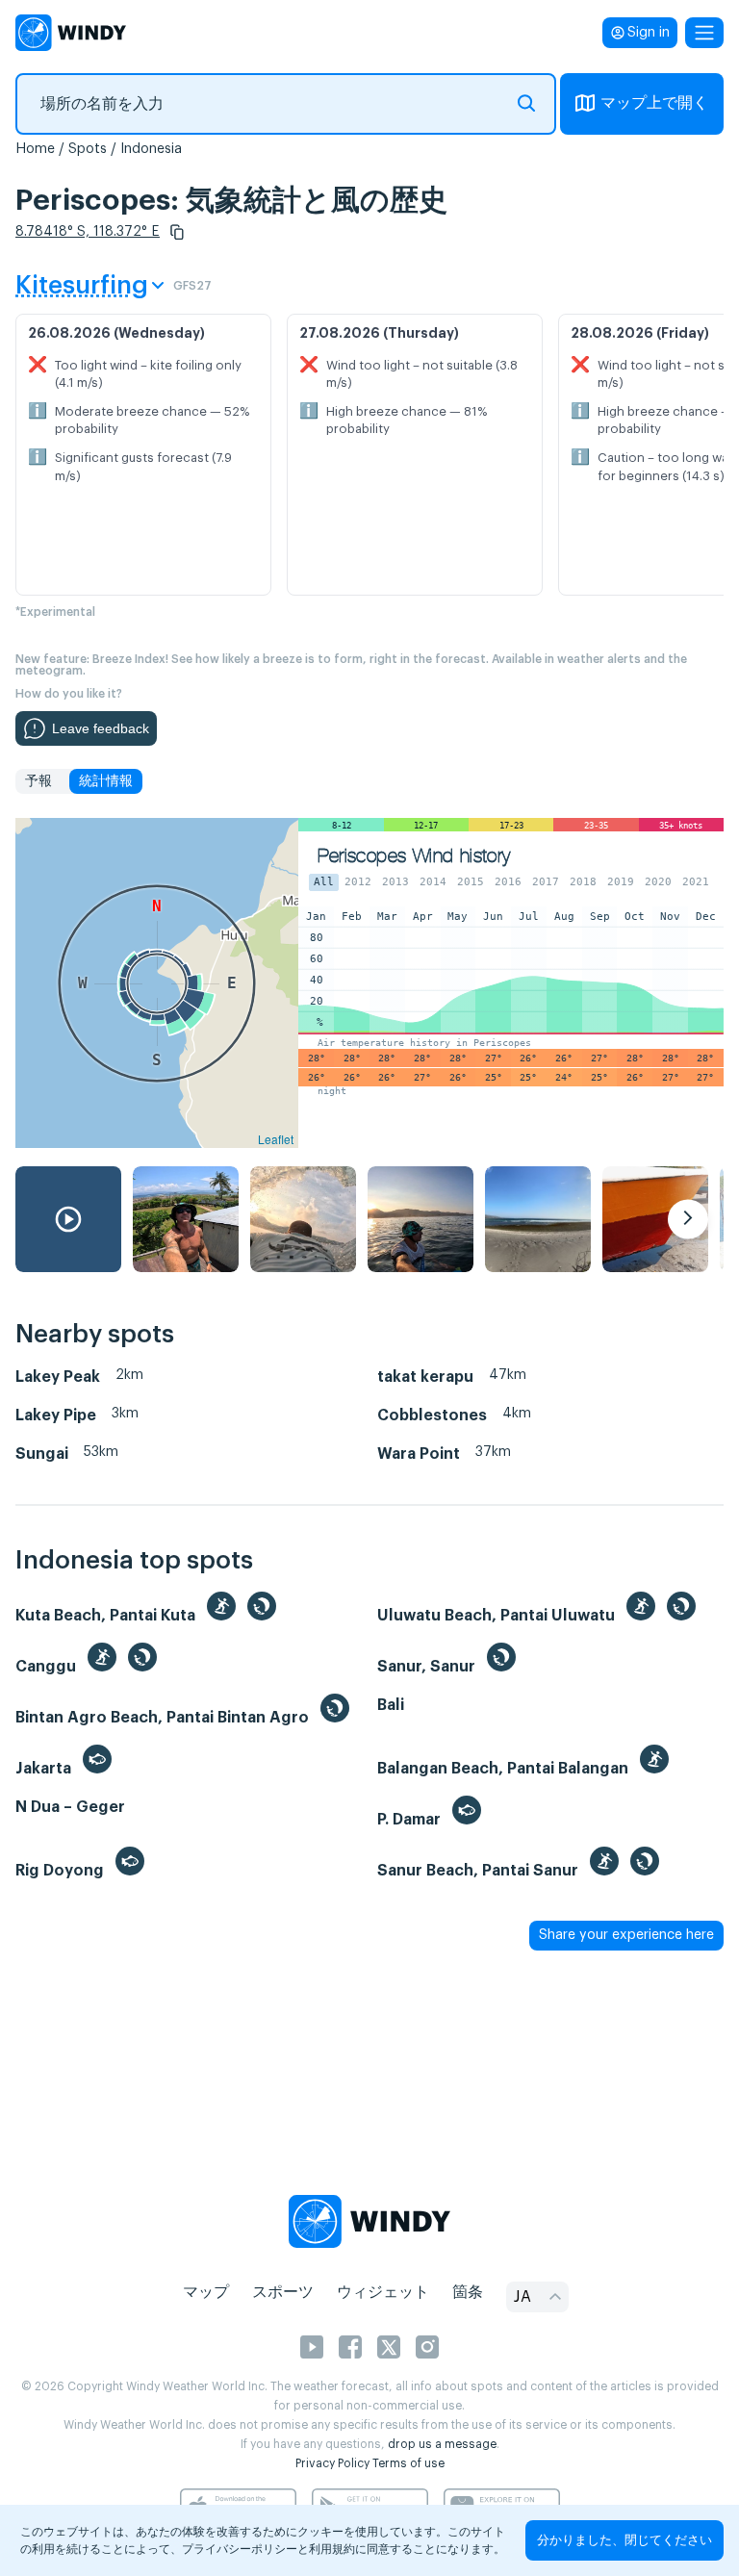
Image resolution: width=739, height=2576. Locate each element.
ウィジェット (383, 2292)
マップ (206, 2292)
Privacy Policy (332, 2463)
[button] (177, 232)
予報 (38, 781)
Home (35, 149)
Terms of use (408, 2463)
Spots (88, 149)
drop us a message (442, 2444)
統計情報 (106, 781)
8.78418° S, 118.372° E (88, 232)
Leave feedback (101, 728)
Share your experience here (626, 1935)
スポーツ (283, 2292)
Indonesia (151, 149)
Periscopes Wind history (414, 856)
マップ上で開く (654, 103)
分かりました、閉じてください (624, 2540)
